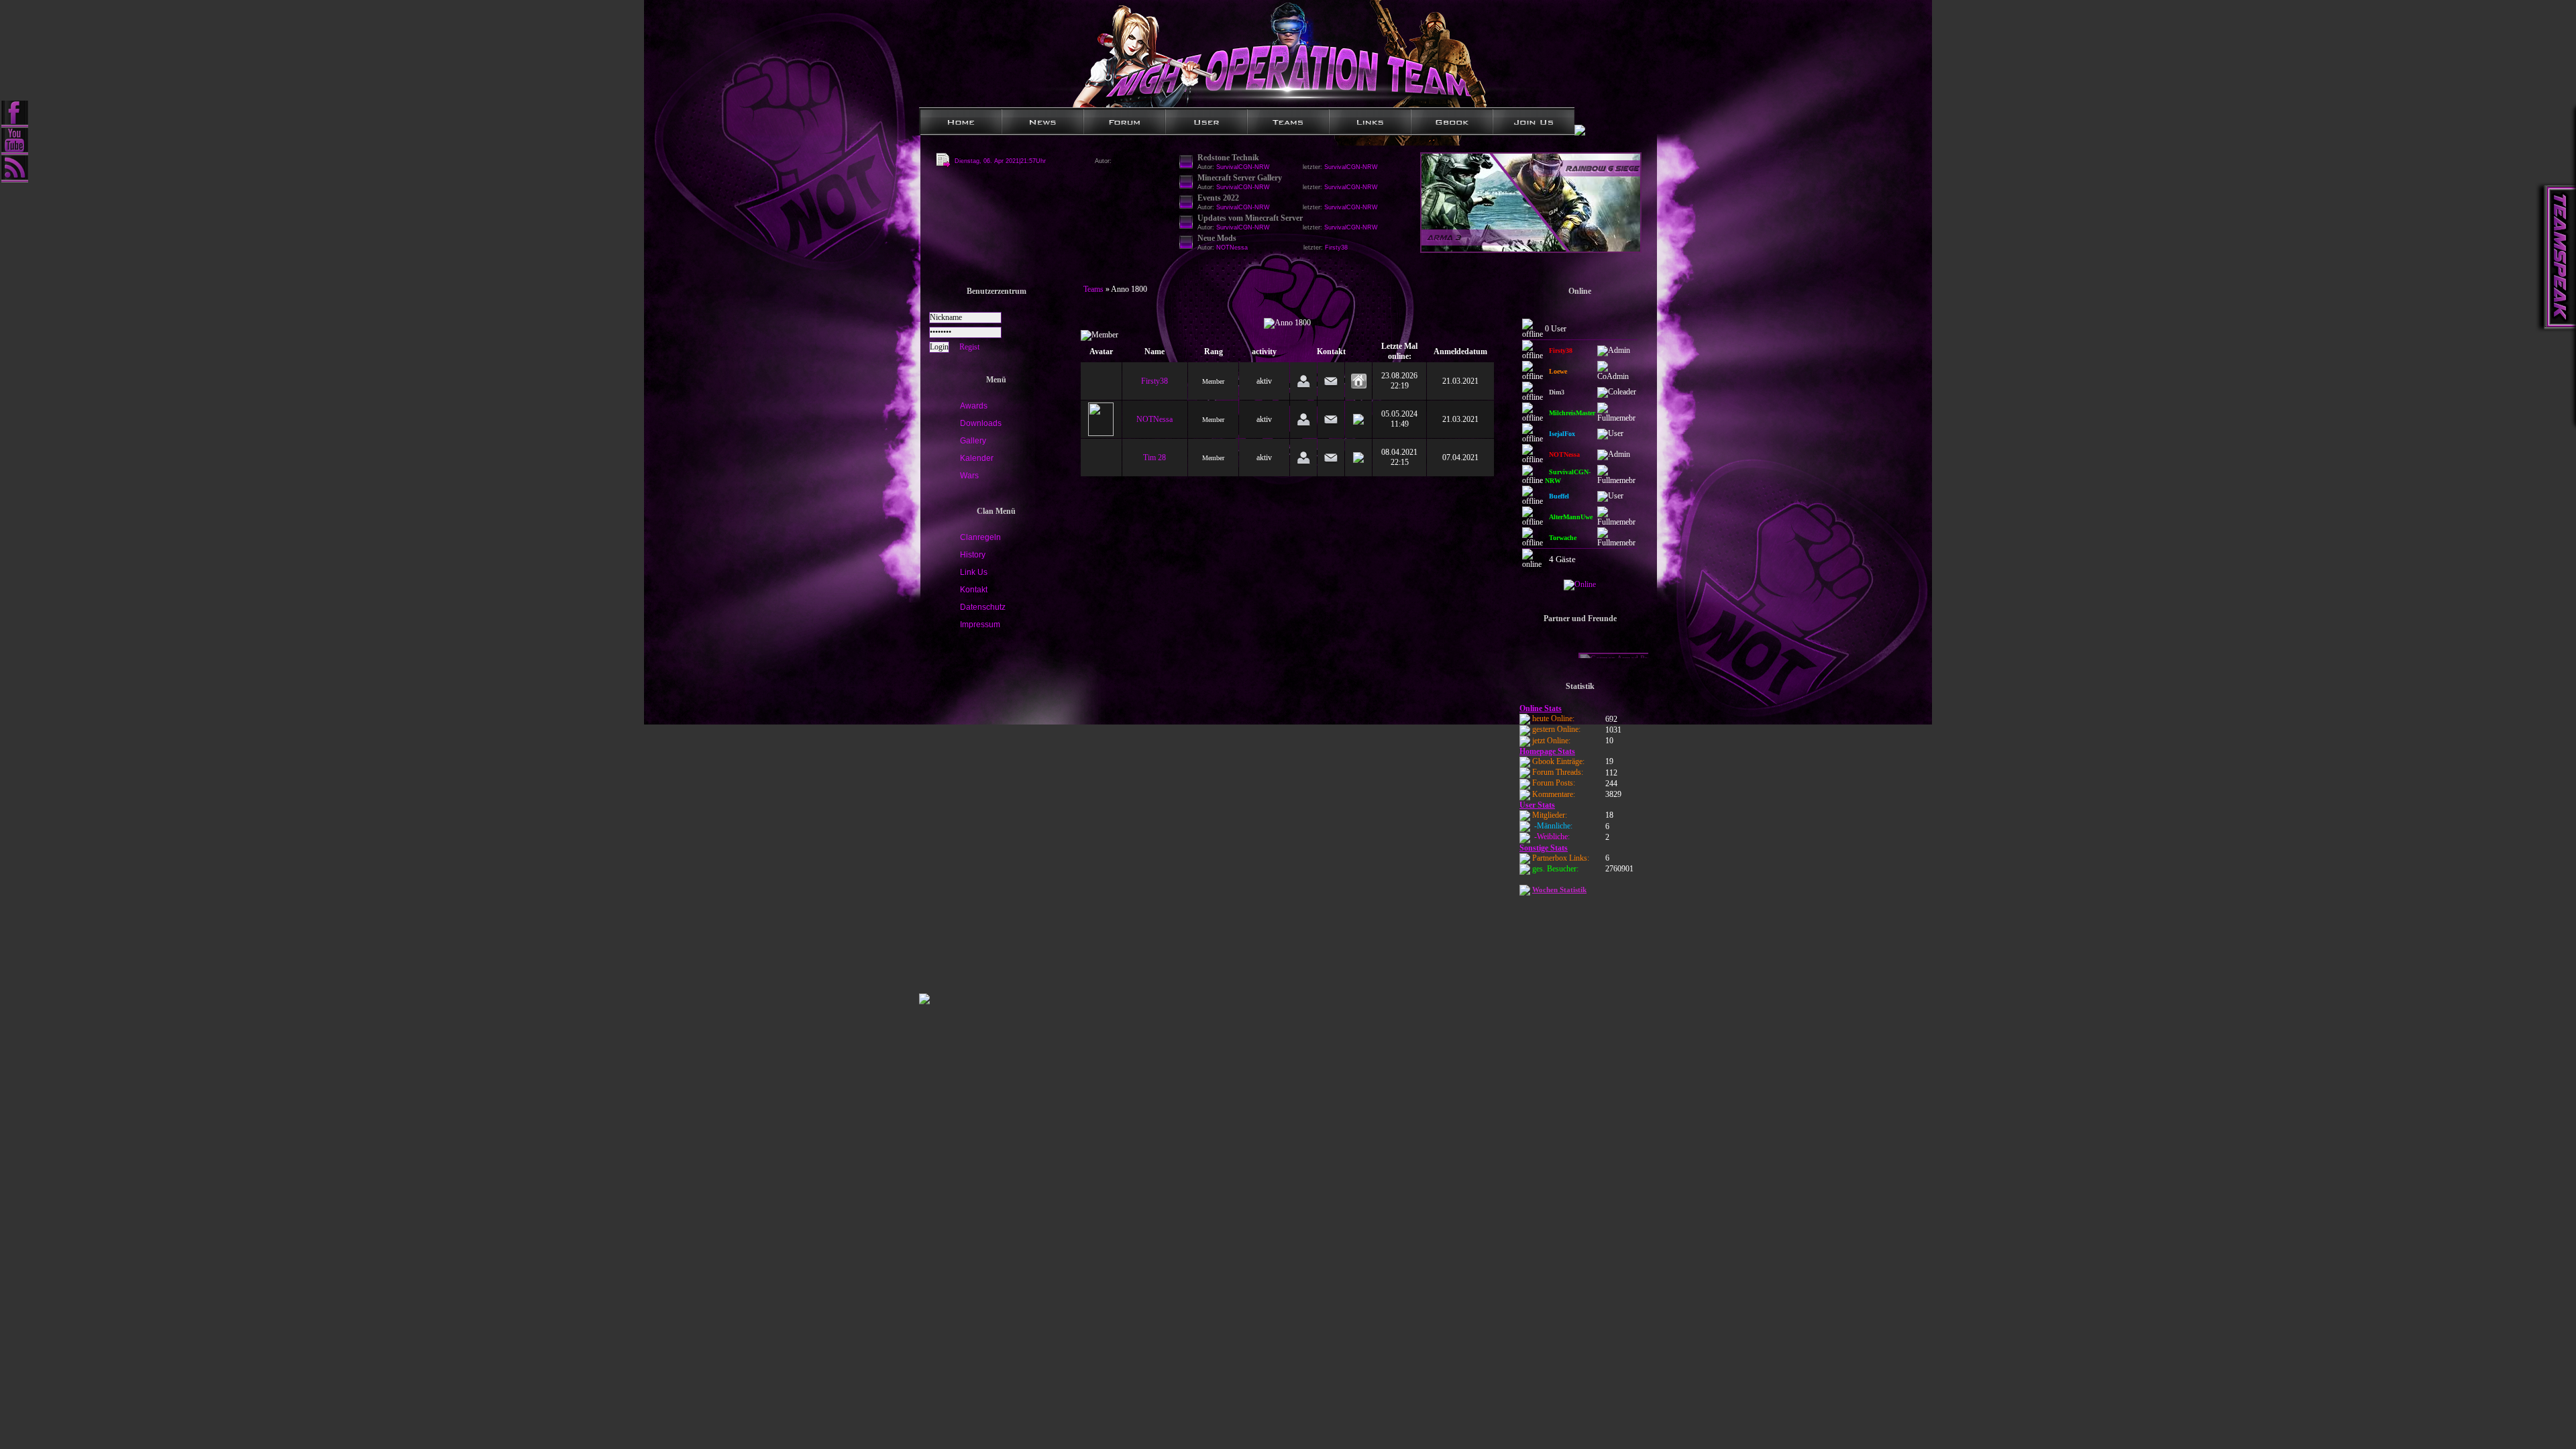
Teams (1093, 289)
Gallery (973, 441)
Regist (969, 347)
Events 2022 (1218, 198)
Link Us (974, 572)
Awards (974, 406)
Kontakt (974, 590)
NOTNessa (1155, 419)
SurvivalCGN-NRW (1351, 167)
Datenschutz (983, 607)
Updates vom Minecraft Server (1250, 218)
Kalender (977, 458)
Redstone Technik (1228, 158)
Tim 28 (1155, 458)
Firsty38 (1336, 248)
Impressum (980, 625)
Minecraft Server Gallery (1240, 178)
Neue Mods (1217, 238)
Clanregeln (980, 537)
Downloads (981, 423)
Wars (969, 476)
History (973, 555)
